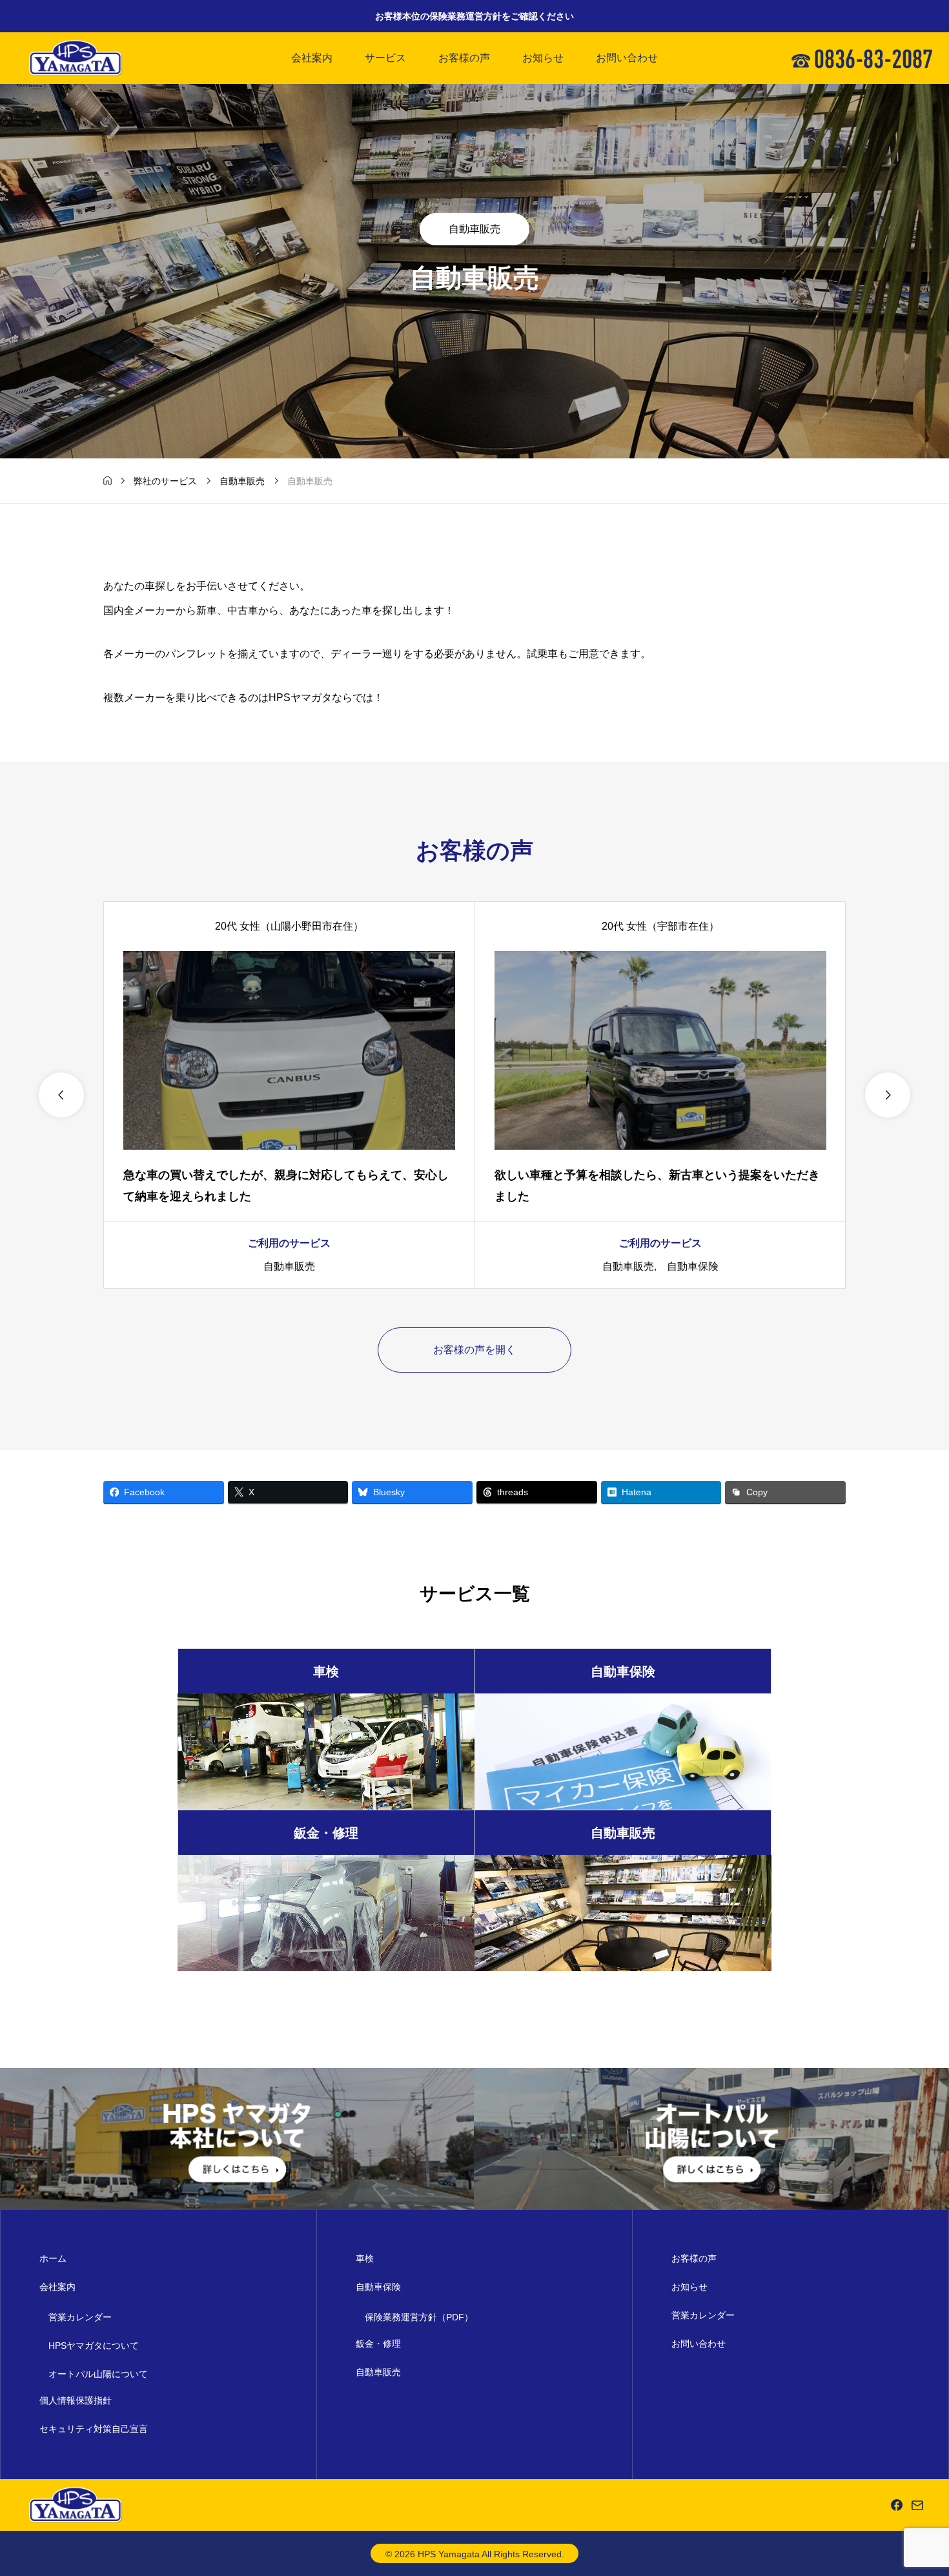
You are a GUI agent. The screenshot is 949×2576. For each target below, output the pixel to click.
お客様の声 (464, 58)
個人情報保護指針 (76, 2400)
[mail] (917, 2505)
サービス (385, 58)
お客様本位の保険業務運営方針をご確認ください (474, 16)
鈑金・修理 (378, 2344)
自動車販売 (474, 229)
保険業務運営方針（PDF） (419, 2317)
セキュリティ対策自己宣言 (94, 2429)
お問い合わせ (627, 58)
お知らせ (543, 58)
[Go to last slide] (61, 1095)
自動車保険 (693, 1266)
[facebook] (897, 2505)
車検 (365, 2258)
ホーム (53, 2258)
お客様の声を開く (474, 1350)
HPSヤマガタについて (94, 2346)
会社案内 (312, 58)
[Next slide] (888, 1095)
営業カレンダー (80, 2317)
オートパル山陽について (98, 2374)
